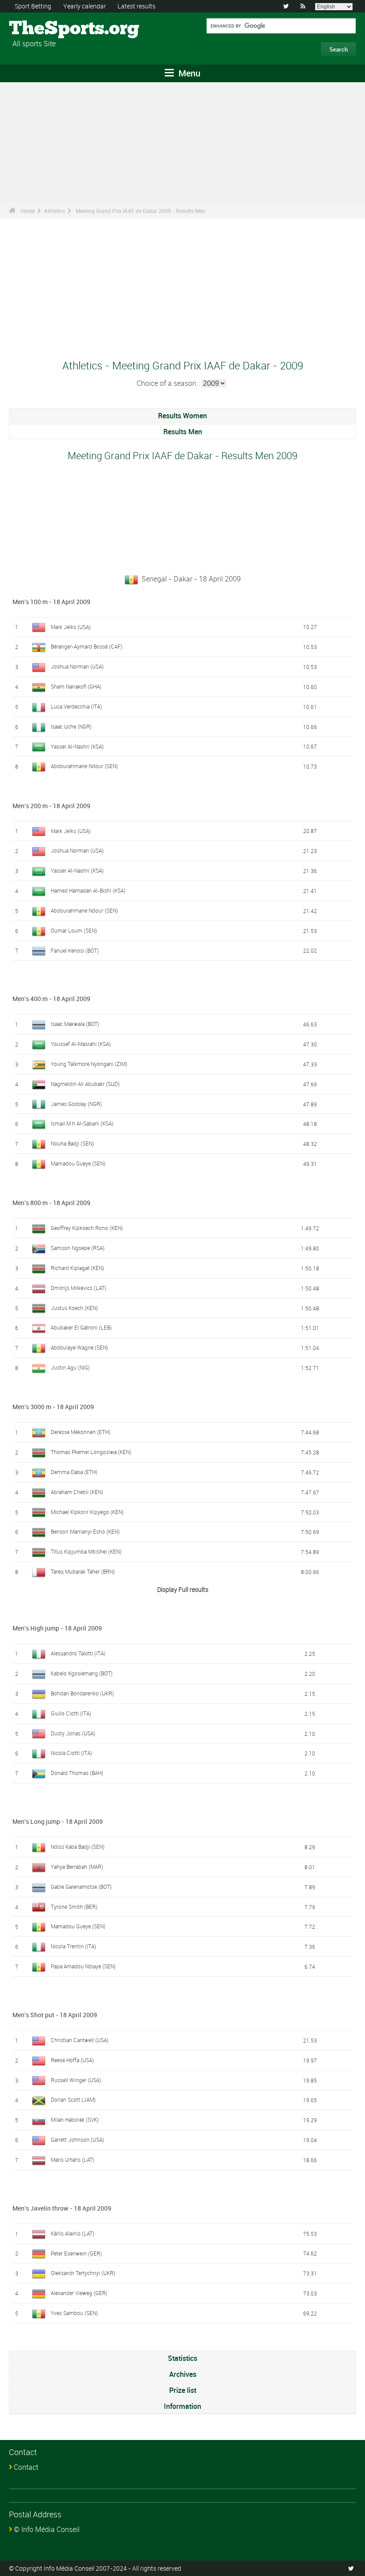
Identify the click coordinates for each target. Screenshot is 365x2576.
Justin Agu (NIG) (70, 1367)
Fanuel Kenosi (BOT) (75, 950)
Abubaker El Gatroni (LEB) (81, 1327)
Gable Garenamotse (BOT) (81, 1887)
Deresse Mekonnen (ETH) (81, 1432)
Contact (26, 2467)
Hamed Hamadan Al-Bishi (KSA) (88, 890)
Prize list (183, 2390)
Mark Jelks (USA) (71, 627)
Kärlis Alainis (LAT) (73, 2233)
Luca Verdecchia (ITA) (76, 706)
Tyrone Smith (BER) (74, 1907)
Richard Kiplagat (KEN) (77, 1268)
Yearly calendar (85, 6)
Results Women (182, 416)
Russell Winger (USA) (76, 2080)
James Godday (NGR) (76, 1104)
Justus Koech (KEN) (74, 1308)
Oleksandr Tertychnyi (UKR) (83, 2273)
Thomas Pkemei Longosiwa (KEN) (91, 1452)
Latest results (136, 6)
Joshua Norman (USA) (77, 666)
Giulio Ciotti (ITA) (71, 1713)
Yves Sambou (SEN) (74, 2313)
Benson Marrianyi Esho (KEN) (85, 1531)
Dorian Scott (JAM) (73, 2099)
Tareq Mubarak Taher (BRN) (83, 1571)
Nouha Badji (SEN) (72, 1143)
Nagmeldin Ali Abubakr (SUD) (85, 1084)
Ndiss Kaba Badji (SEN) (78, 1847)
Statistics (182, 2358)
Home (28, 211)
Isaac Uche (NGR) (71, 726)
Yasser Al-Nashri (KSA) (77, 746)
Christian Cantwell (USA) (80, 2040)
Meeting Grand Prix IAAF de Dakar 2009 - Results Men (140, 211)
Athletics (55, 211)
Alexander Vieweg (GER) (79, 2293)
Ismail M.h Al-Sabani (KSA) (82, 1123)
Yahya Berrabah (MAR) (77, 1867)
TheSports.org (43, 29)
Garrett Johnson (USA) (77, 2139)
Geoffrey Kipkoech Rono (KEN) (87, 1228)
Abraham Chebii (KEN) (77, 1492)
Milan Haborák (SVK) (75, 2119)
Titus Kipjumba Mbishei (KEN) (86, 1551)
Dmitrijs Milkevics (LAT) (79, 1288)
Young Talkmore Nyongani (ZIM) (89, 1064)
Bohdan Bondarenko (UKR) (82, 1693)
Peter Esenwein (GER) (76, 2253)
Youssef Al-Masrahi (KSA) (81, 1044)
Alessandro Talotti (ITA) (78, 1653)
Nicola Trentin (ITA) (73, 1946)
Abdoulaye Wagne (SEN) (79, 1347)
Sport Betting (33, 6)
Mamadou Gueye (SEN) (78, 1163)
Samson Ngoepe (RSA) (78, 1248)
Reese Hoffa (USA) (72, 2060)
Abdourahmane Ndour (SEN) (84, 766)
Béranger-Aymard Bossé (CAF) (87, 646)
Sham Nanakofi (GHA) (76, 686)
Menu (188, 73)
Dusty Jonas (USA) (73, 1733)
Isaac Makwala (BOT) (75, 1024)
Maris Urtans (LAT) (73, 2159)
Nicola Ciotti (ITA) (71, 1753)
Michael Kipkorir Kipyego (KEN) (87, 1512)
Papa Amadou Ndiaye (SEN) (83, 1966)
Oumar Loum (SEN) (74, 930)
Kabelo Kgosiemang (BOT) (82, 1673)
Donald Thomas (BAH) (77, 1773)
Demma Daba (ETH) (74, 1472)
